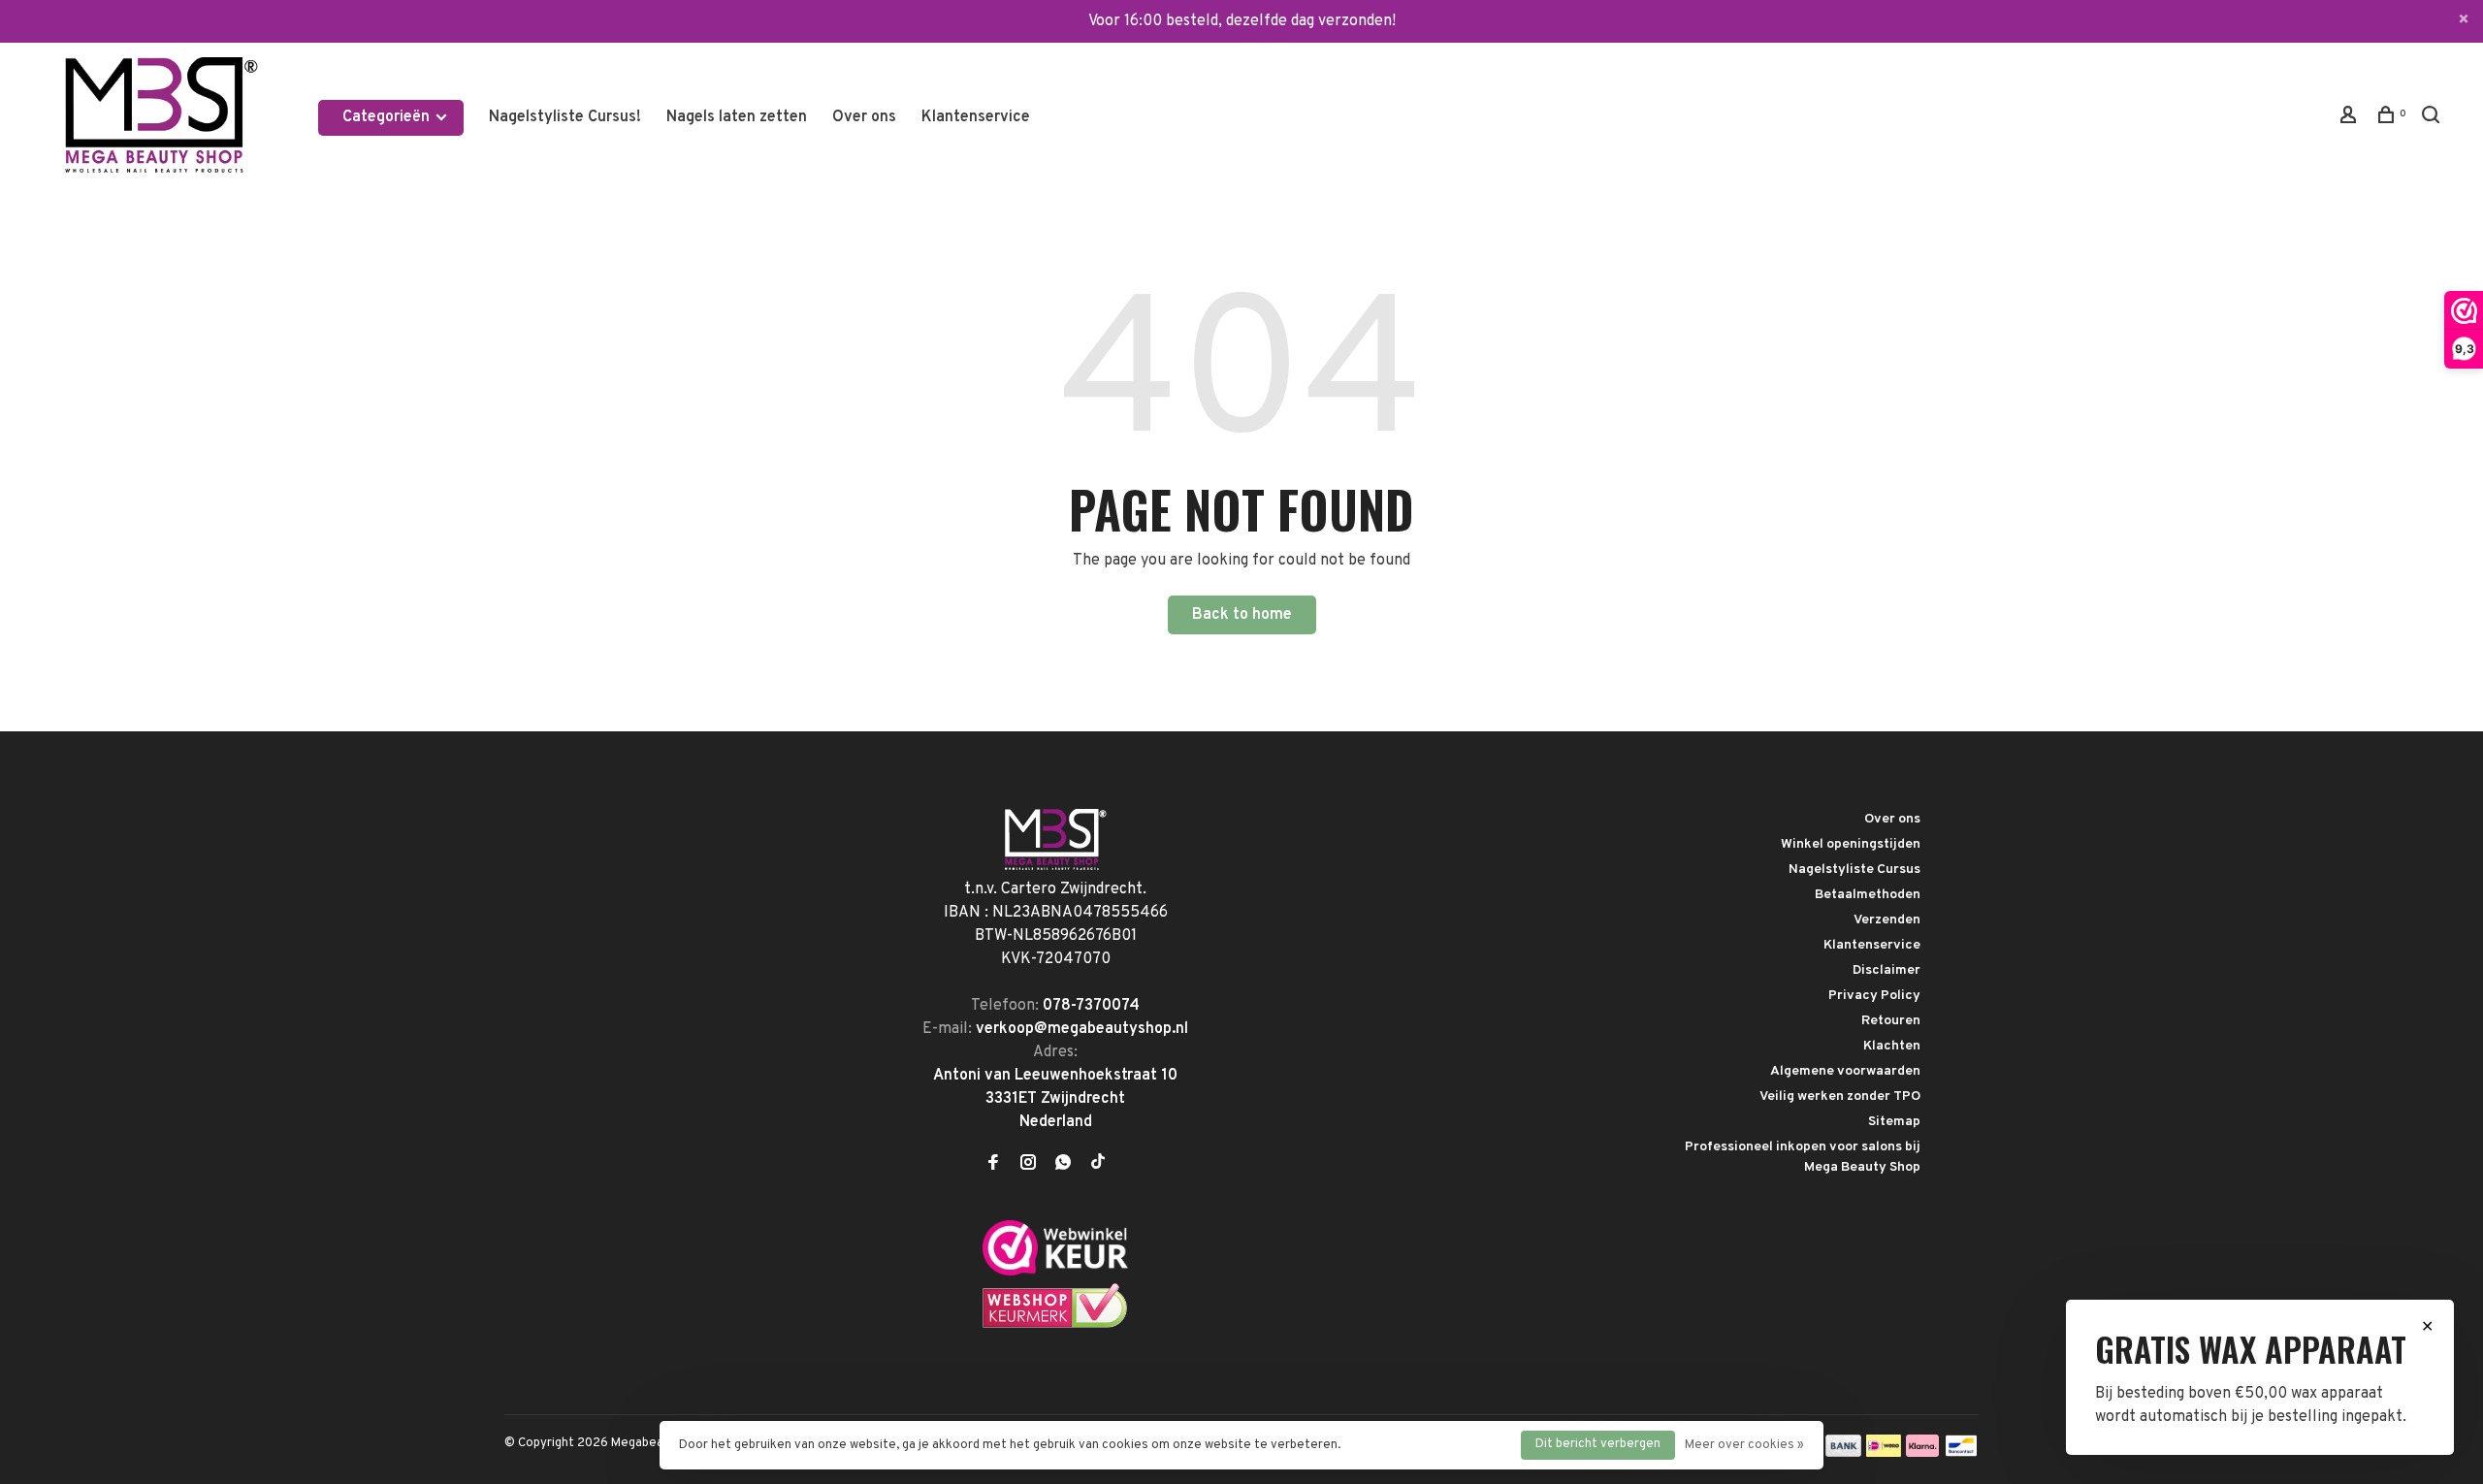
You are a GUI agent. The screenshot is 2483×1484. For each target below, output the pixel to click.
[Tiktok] (1098, 1165)
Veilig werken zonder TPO (1840, 1097)
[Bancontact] (1961, 1453)
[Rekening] (2351, 119)
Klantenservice (976, 117)
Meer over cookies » (1744, 1445)
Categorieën (388, 117)
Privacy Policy (1874, 996)
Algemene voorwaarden (1845, 1071)
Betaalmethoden (1868, 895)
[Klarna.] (1923, 1453)
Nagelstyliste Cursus (1854, 870)
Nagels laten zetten (737, 117)
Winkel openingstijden (1851, 844)
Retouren (1891, 1021)
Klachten (1892, 1046)
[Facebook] (993, 1165)
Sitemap (1894, 1122)
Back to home (1242, 615)
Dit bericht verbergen (1598, 1444)
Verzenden (1887, 920)
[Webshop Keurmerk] (1055, 1325)
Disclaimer (1886, 970)
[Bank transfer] (1843, 1453)
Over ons (864, 117)
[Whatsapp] (1063, 1165)
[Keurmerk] (1055, 1272)
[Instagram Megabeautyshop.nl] (1028, 1165)
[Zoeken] (2433, 119)
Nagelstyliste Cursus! (565, 117)
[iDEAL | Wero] (1884, 1453)
